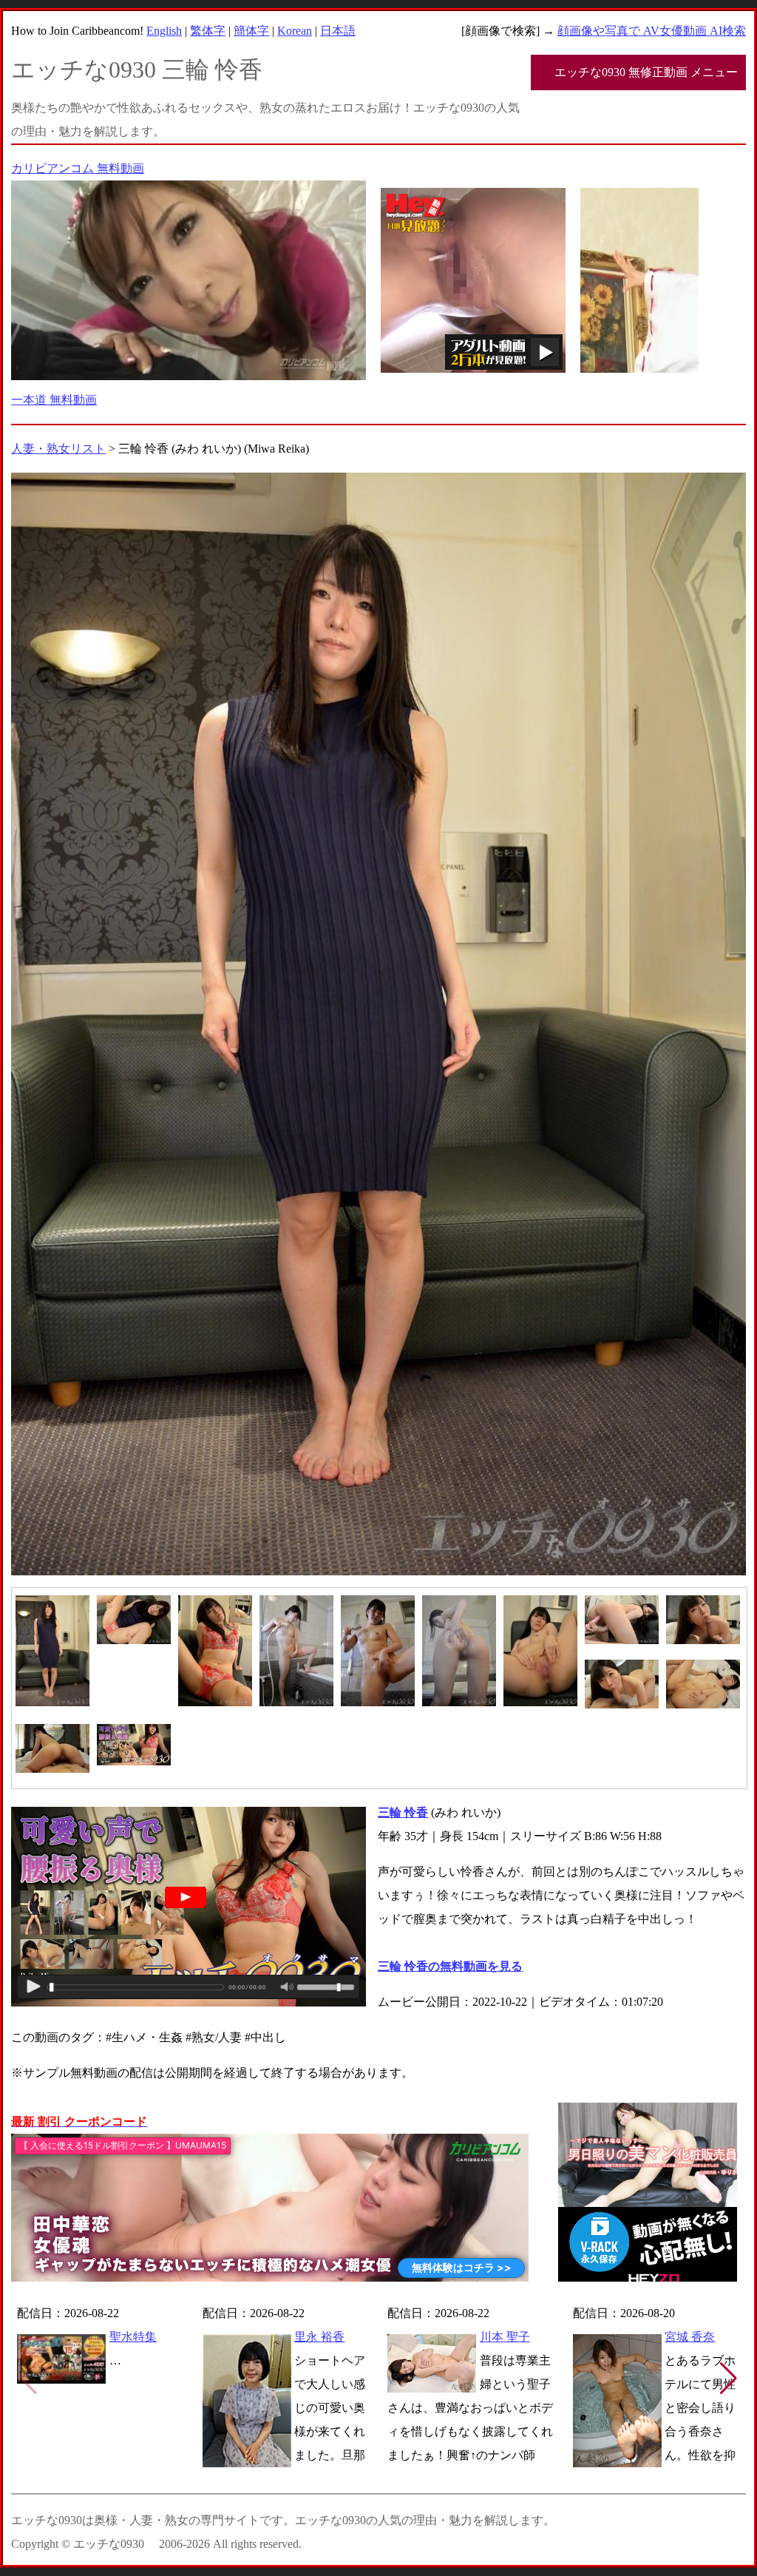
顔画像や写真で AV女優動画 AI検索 (652, 31)
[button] (729, 2379)
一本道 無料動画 (54, 400)
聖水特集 (133, 2337)
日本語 (338, 31)
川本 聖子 (505, 2337)
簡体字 (251, 31)
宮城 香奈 (690, 2337)
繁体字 (208, 31)
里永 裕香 (319, 2337)
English (164, 31)
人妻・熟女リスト (58, 449)
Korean (295, 31)
